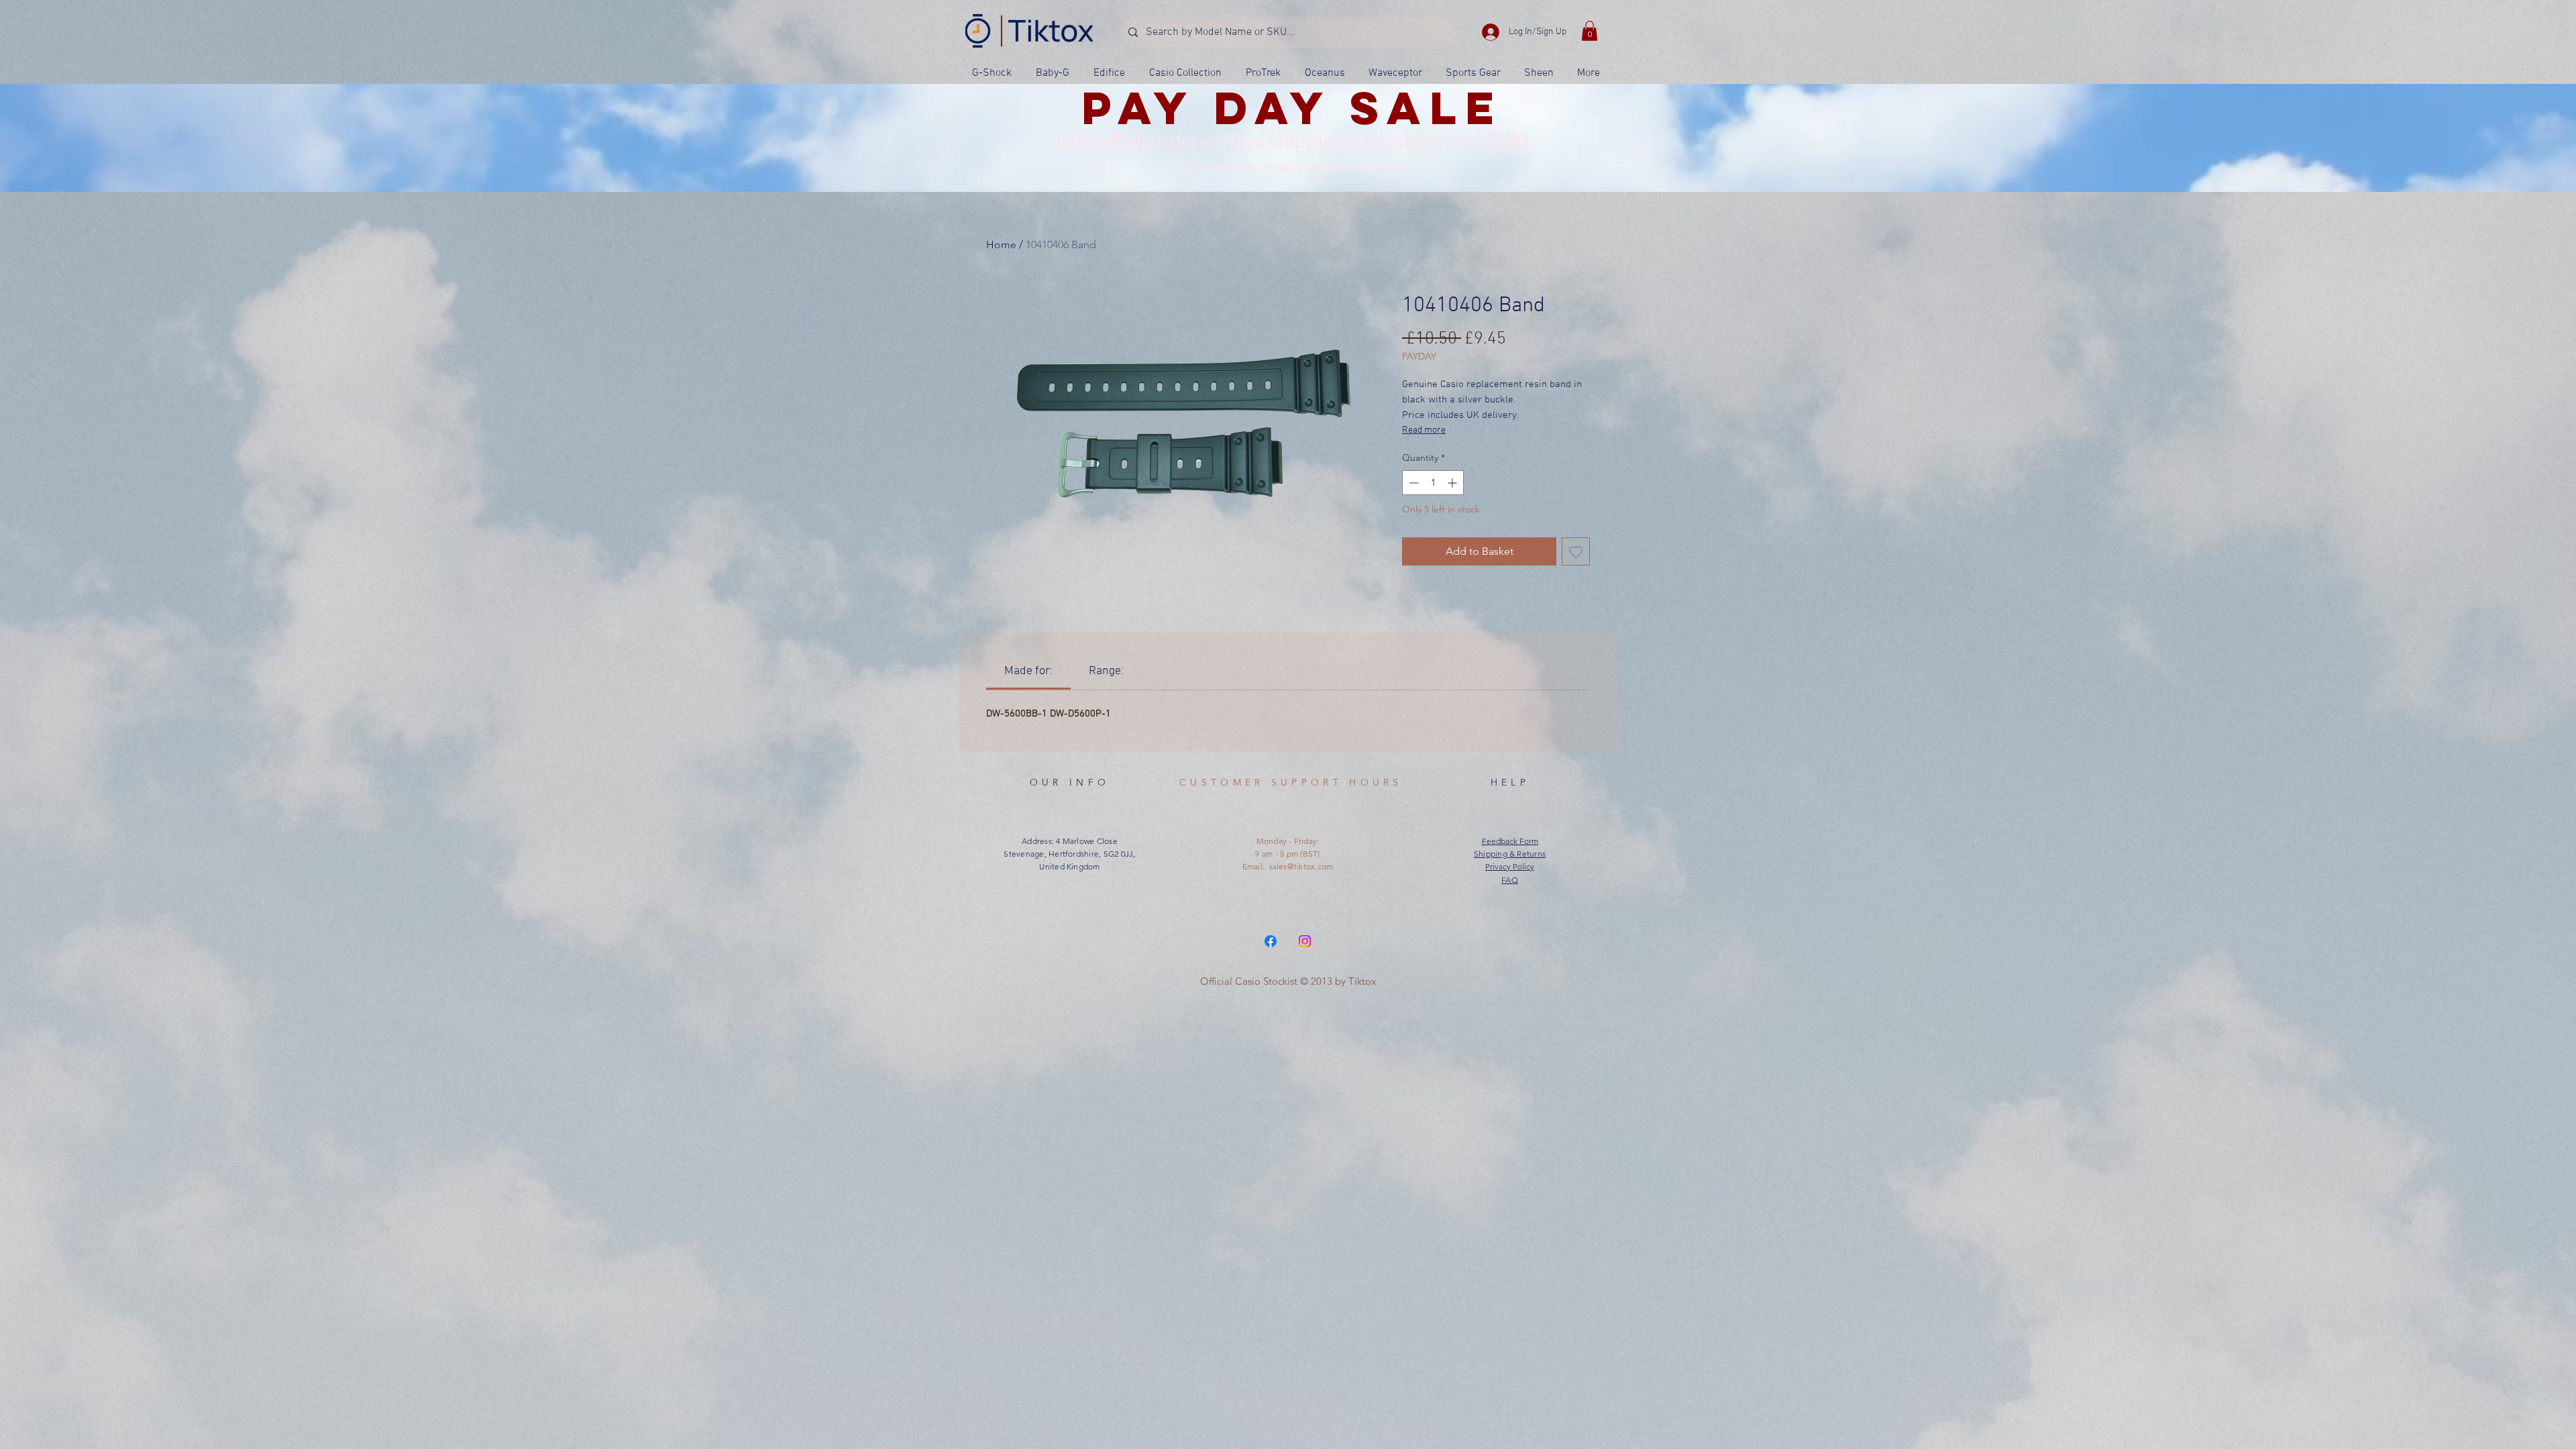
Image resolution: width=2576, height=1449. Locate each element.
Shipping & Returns (1510, 854)
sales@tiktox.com (1301, 866)
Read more (1424, 430)
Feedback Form (1510, 841)
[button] (1590, 31)
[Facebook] (1271, 941)
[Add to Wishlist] (1576, 551)
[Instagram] (1305, 941)
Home (1001, 245)
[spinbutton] (1433, 483)
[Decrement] (1412, 483)
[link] (1028, 671)
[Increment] (1453, 483)
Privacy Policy (1510, 866)
